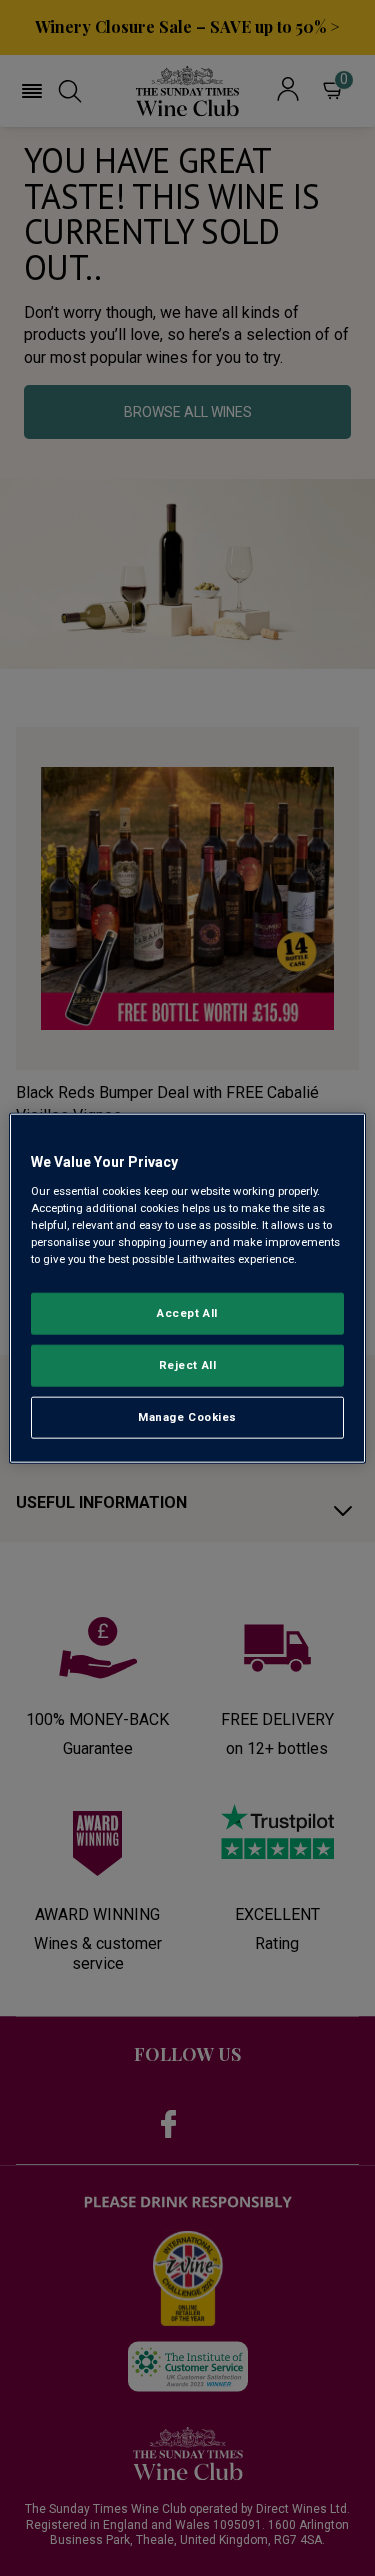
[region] (187, 1288)
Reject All (188, 1364)
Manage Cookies (187, 1416)
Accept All (187, 1313)
